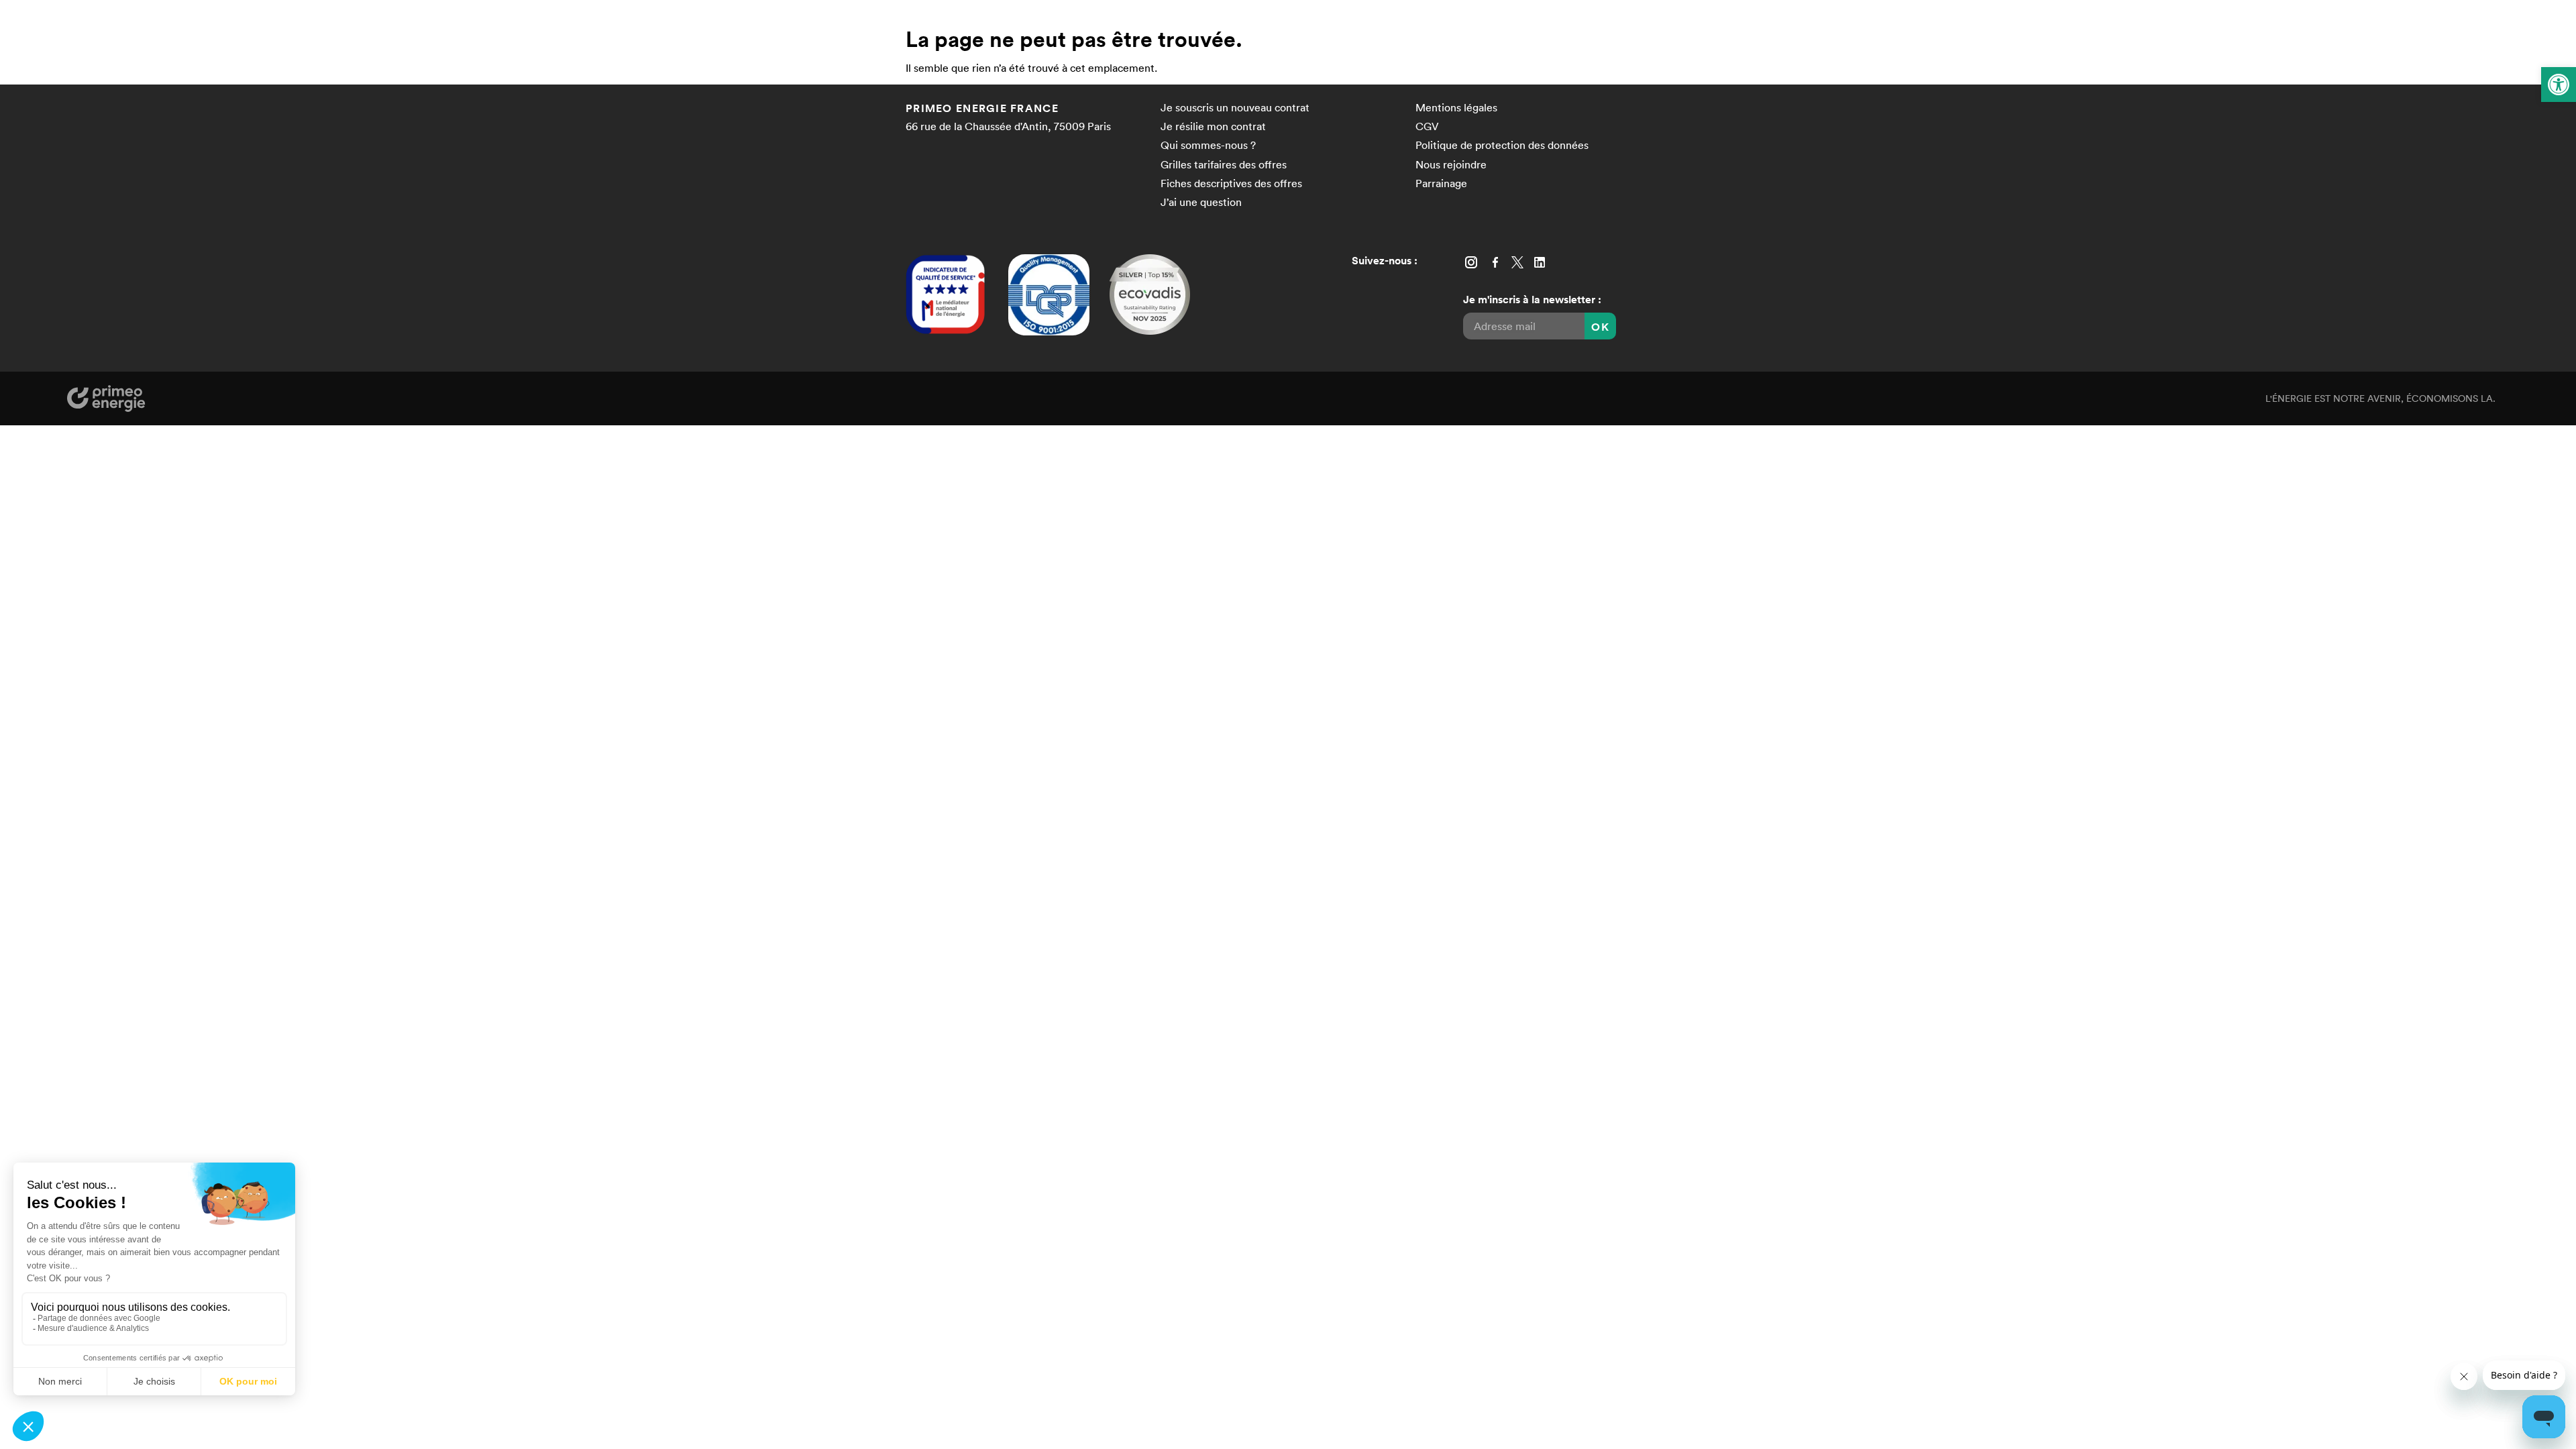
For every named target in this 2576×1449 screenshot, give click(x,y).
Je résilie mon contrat (1213, 126)
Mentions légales (1456, 107)
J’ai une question (1201, 202)
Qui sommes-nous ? (1208, 145)
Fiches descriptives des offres (1231, 183)
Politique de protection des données (1502, 145)
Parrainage (1441, 183)
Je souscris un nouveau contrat (1235, 107)
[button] (2559, 85)
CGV (1427, 126)
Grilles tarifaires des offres (1224, 164)
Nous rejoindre (1451, 164)
